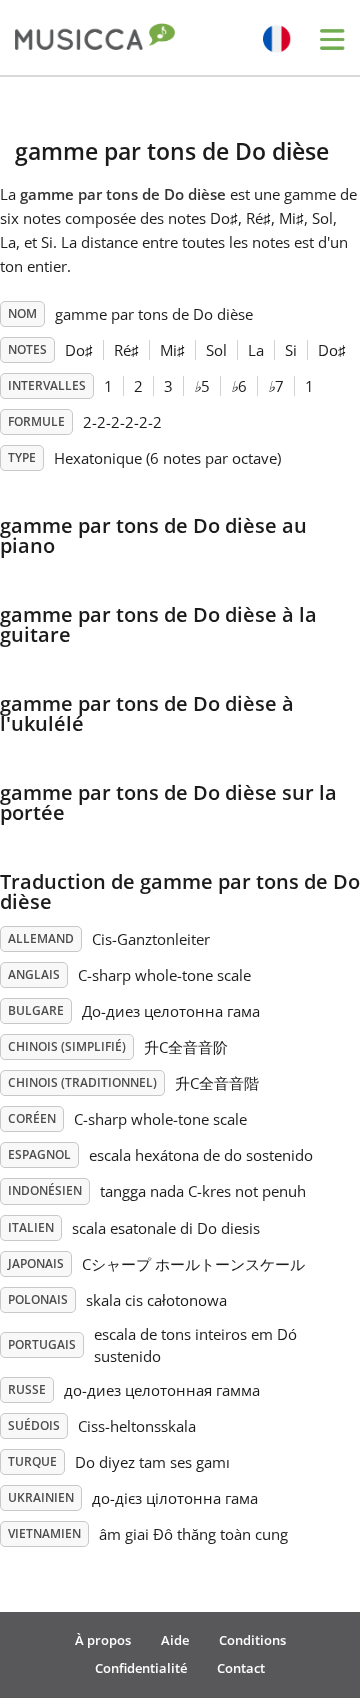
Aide (175, 1640)
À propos (103, 1640)
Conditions (252, 1640)
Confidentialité (141, 1668)
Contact (241, 1668)
